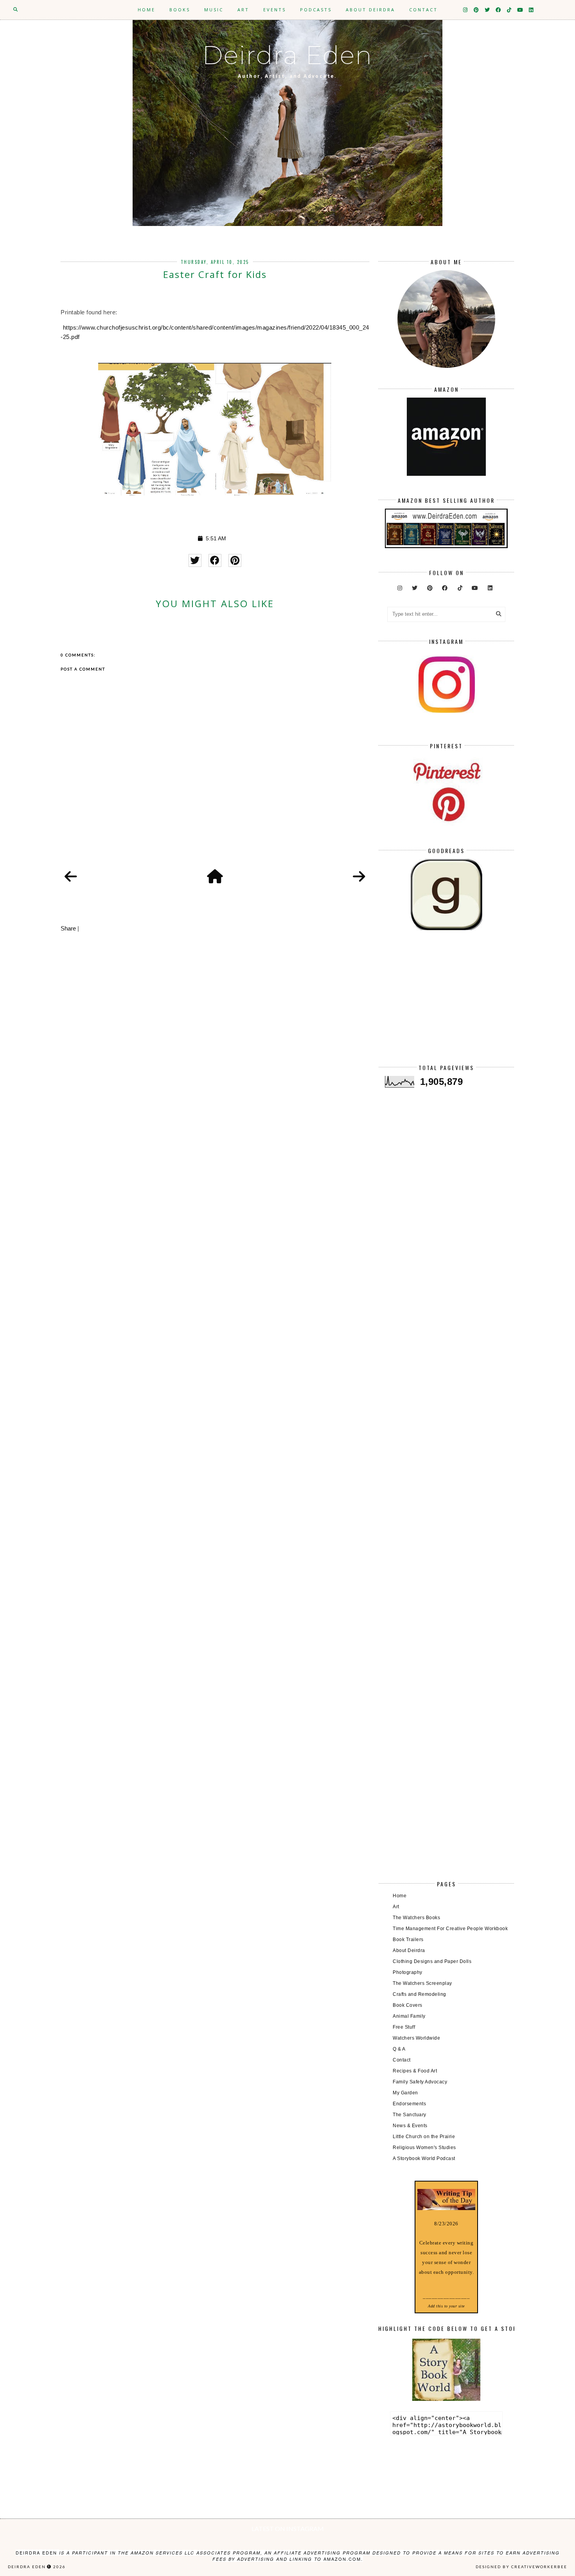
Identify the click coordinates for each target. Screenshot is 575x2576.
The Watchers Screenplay (422, 1983)
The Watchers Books (416, 1918)
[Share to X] (195, 560)
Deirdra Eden (287, 55)
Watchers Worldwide (416, 2038)
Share (68, 928)
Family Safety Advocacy (420, 2082)
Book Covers (408, 2005)
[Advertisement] (446, 1004)
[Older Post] (359, 877)
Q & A (399, 2049)
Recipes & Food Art (415, 2071)
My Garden (405, 2093)
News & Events (410, 2126)
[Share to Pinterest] (235, 560)
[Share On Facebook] (215, 560)
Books (180, 10)
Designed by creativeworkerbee (521, 2567)
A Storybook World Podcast (424, 2158)
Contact (423, 10)
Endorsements (409, 2104)
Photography (408, 1972)
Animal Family (409, 2016)
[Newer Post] (71, 877)
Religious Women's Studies (424, 2148)
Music (214, 10)
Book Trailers (408, 1940)
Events (275, 10)
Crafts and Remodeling (420, 1994)
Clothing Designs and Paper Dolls (432, 1961)
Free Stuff (404, 2027)
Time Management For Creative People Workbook (450, 1929)
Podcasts (316, 10)
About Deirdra (370, 10)
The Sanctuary (410, 2115)
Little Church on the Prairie (424, 2137)
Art (243, 10)
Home (146, 10)
